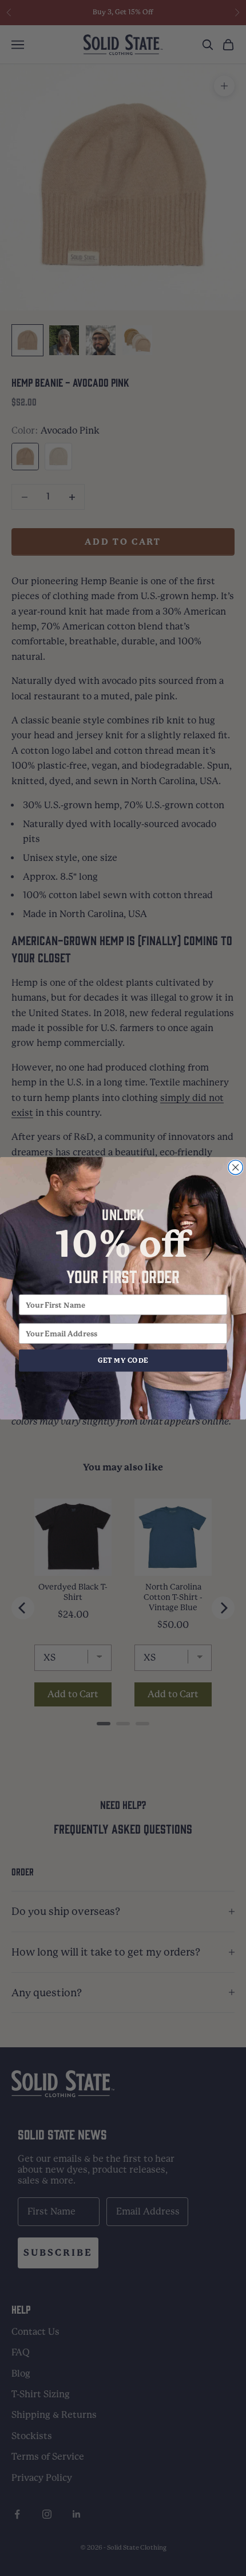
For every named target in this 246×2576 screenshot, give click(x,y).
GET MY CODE (123, 1360)
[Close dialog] (235, 1167)
